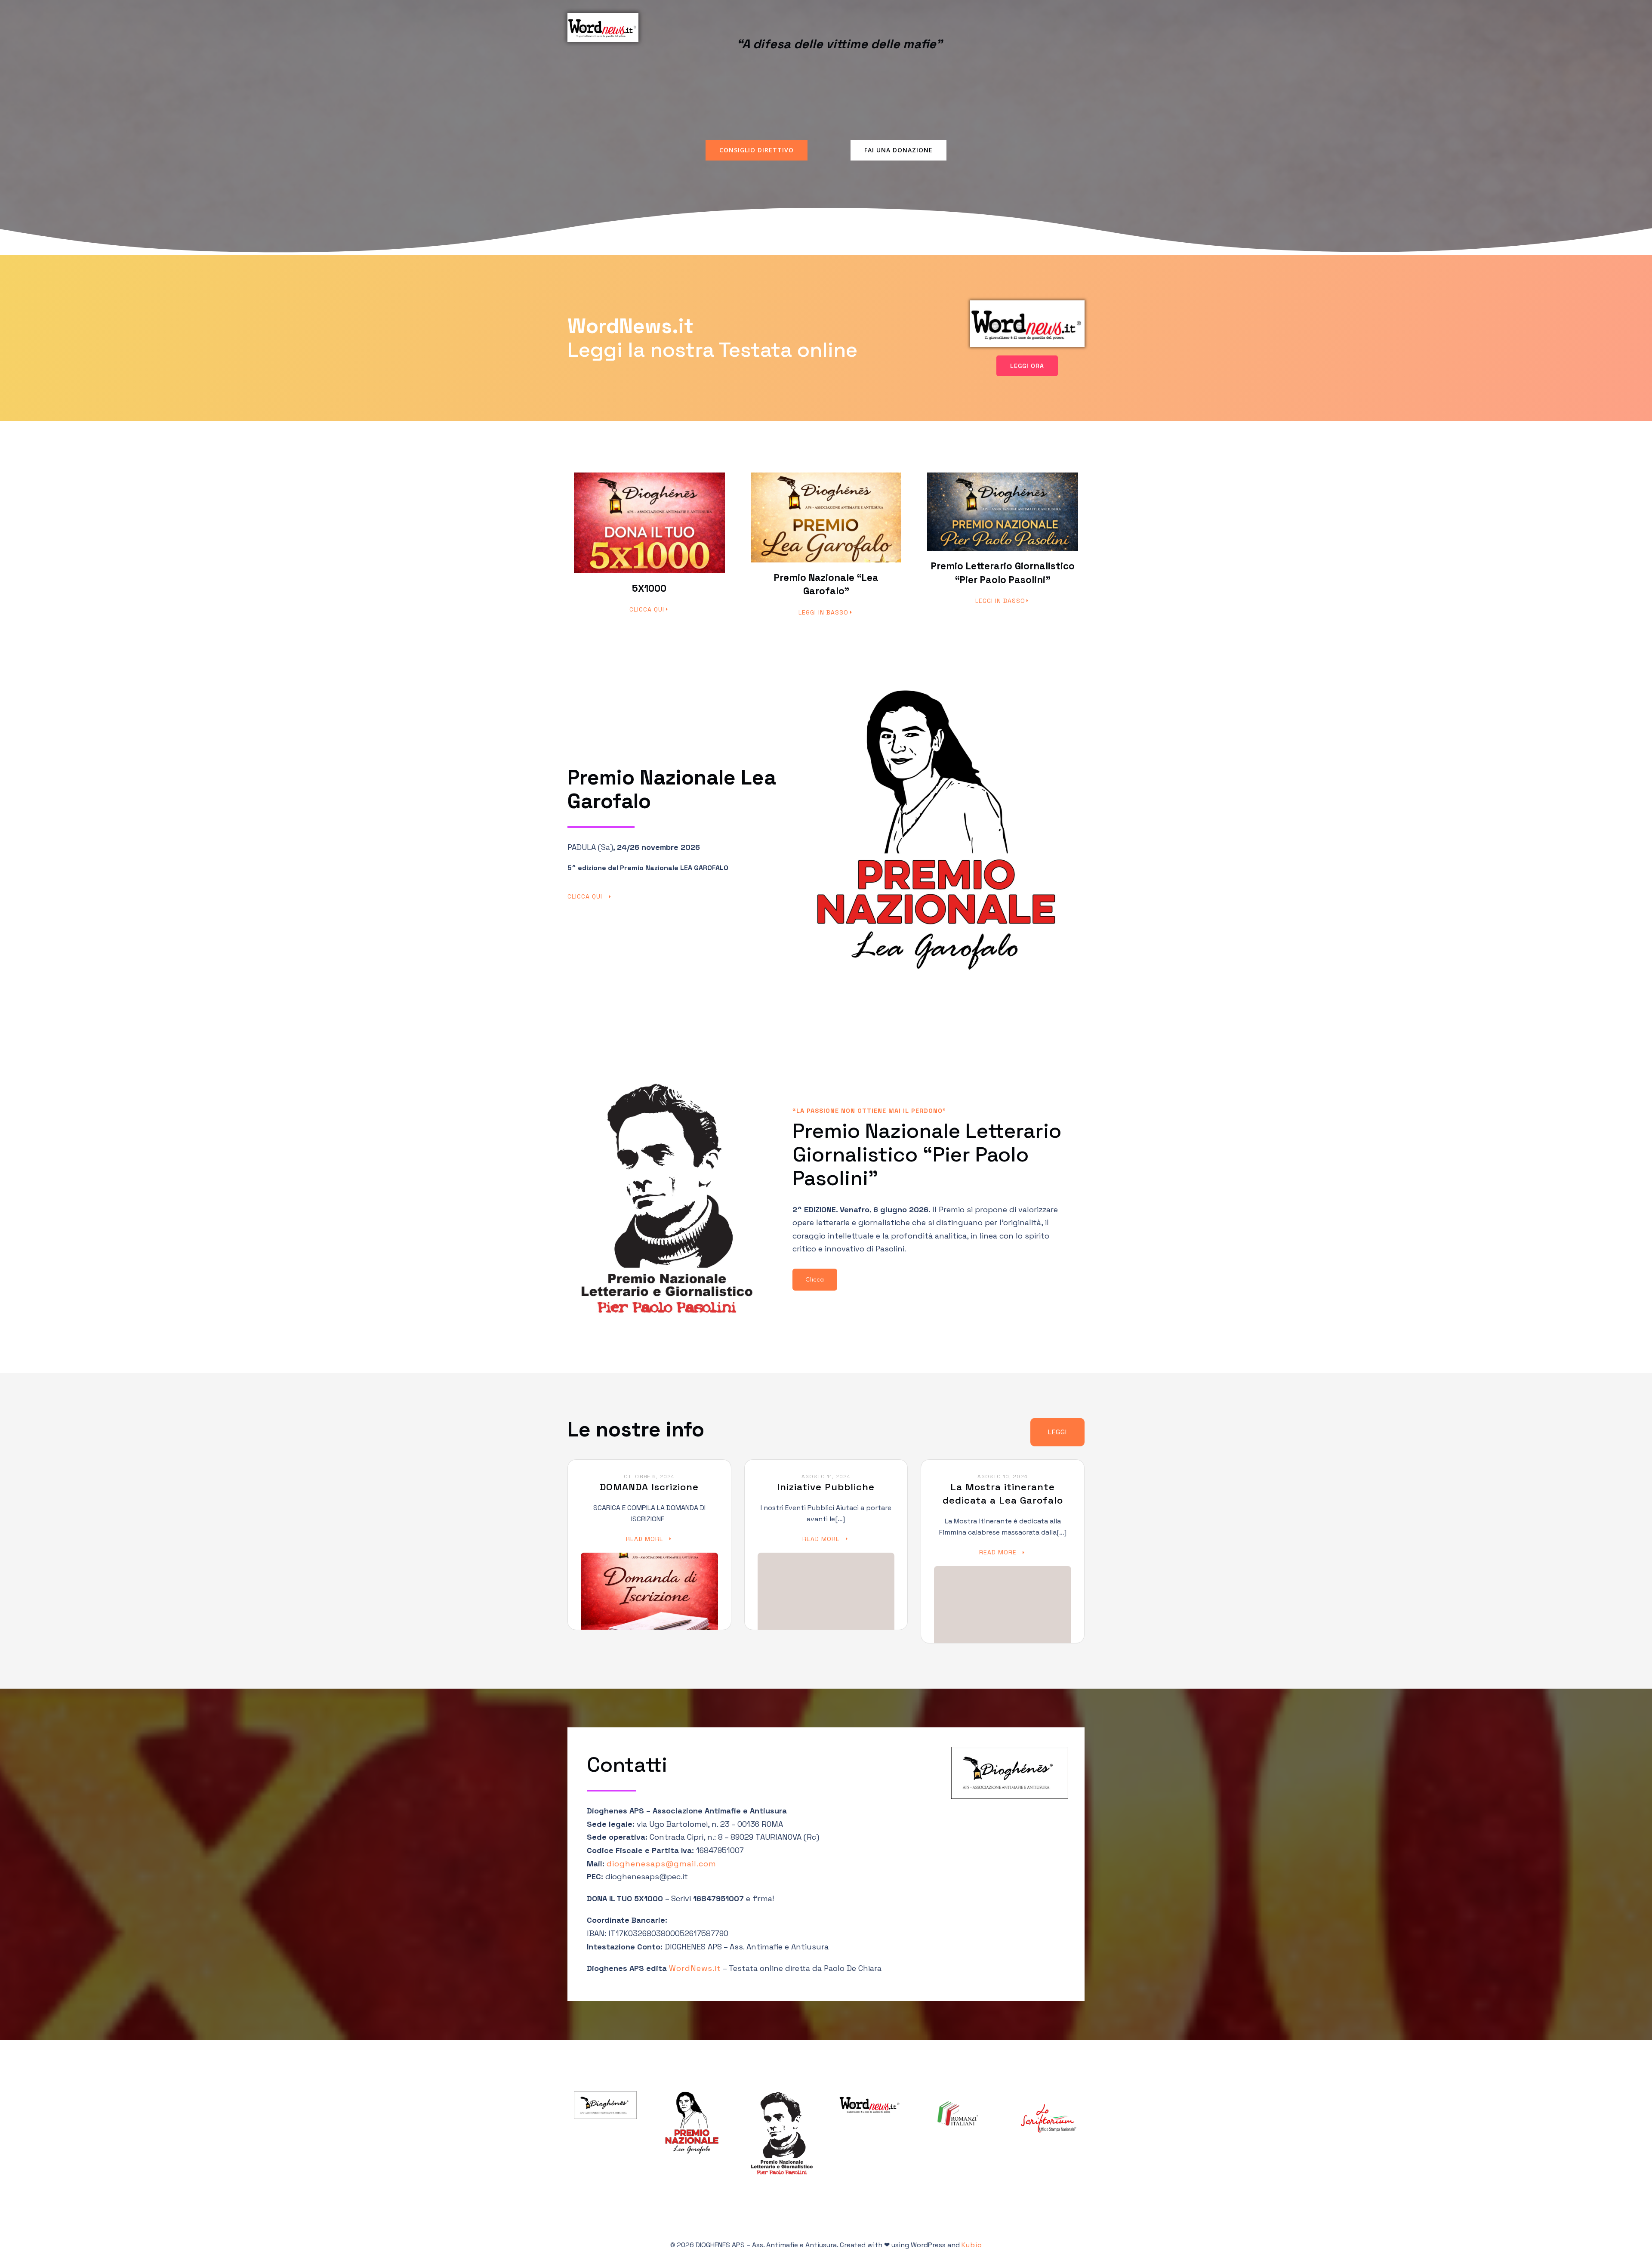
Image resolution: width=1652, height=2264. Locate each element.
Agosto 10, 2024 (1003, 1476)
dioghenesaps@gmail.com (661, 1864)
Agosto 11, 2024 (826, 1476)
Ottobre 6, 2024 (649, 1476)
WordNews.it (695, 1968)
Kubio (972, 2245)
